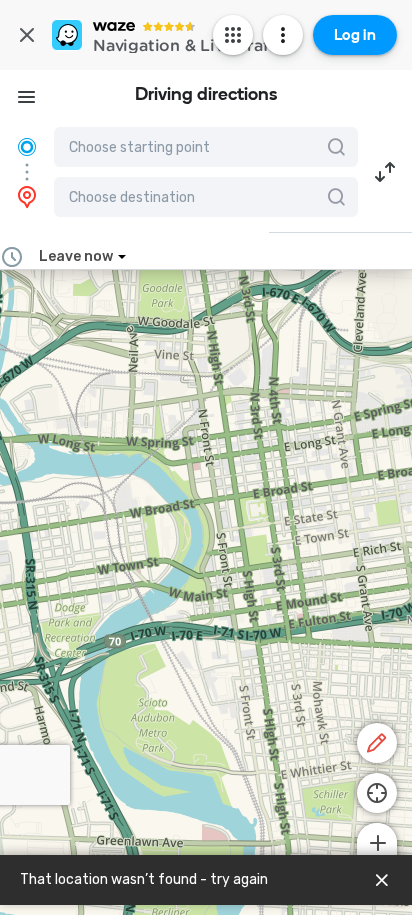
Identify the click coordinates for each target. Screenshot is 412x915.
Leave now (76, 256)
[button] (385, 172)
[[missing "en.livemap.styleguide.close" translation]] (382, 880)
